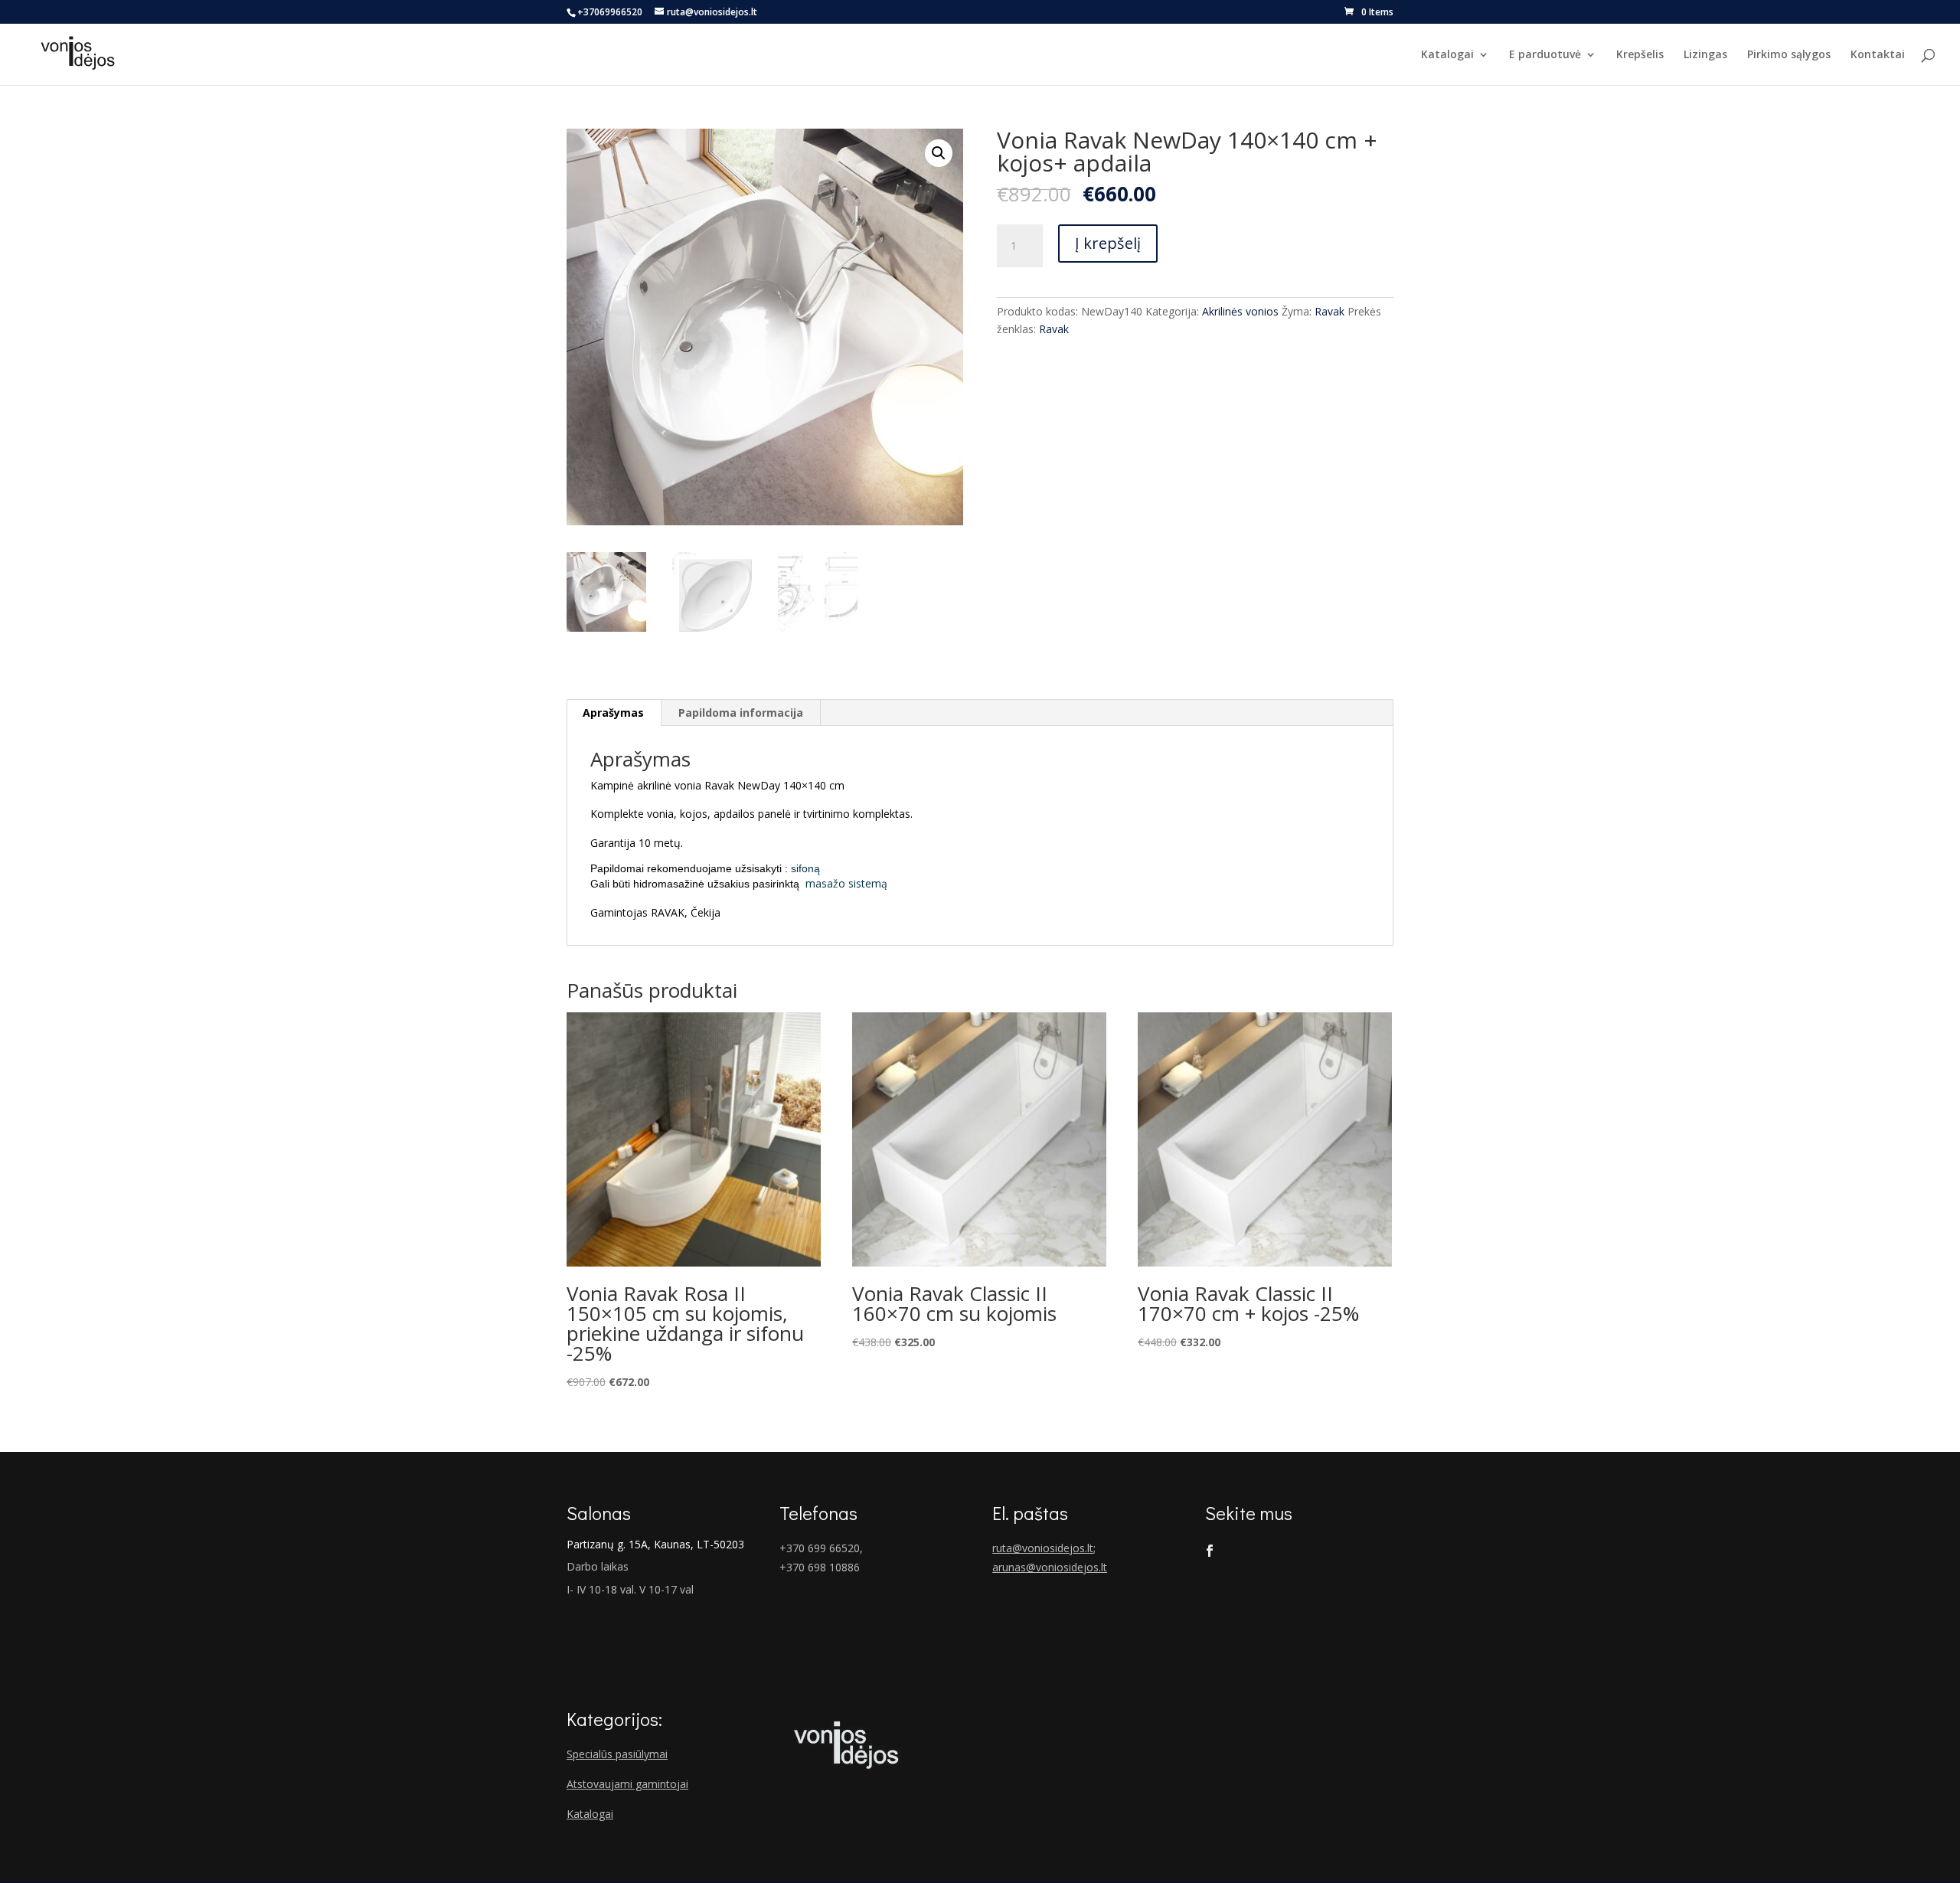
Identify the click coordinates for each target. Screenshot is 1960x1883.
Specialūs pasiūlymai (617, 1754)
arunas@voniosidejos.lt (1050, 1567)
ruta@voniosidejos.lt (1043, 1548)
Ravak (1330, 311)
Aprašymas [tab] (613, 713)
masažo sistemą (845, 883)
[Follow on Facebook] (1210, 1551)
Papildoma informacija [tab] (741, 713)
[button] (939, 153)
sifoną (805, 868)
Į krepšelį (1108, 243)
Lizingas (1705, 55)
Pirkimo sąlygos (1789, 55)
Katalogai (1447, 55)
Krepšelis (1640, 55)
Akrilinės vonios (1240, 311)
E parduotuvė (1545, 55)
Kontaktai (1878, 55)
